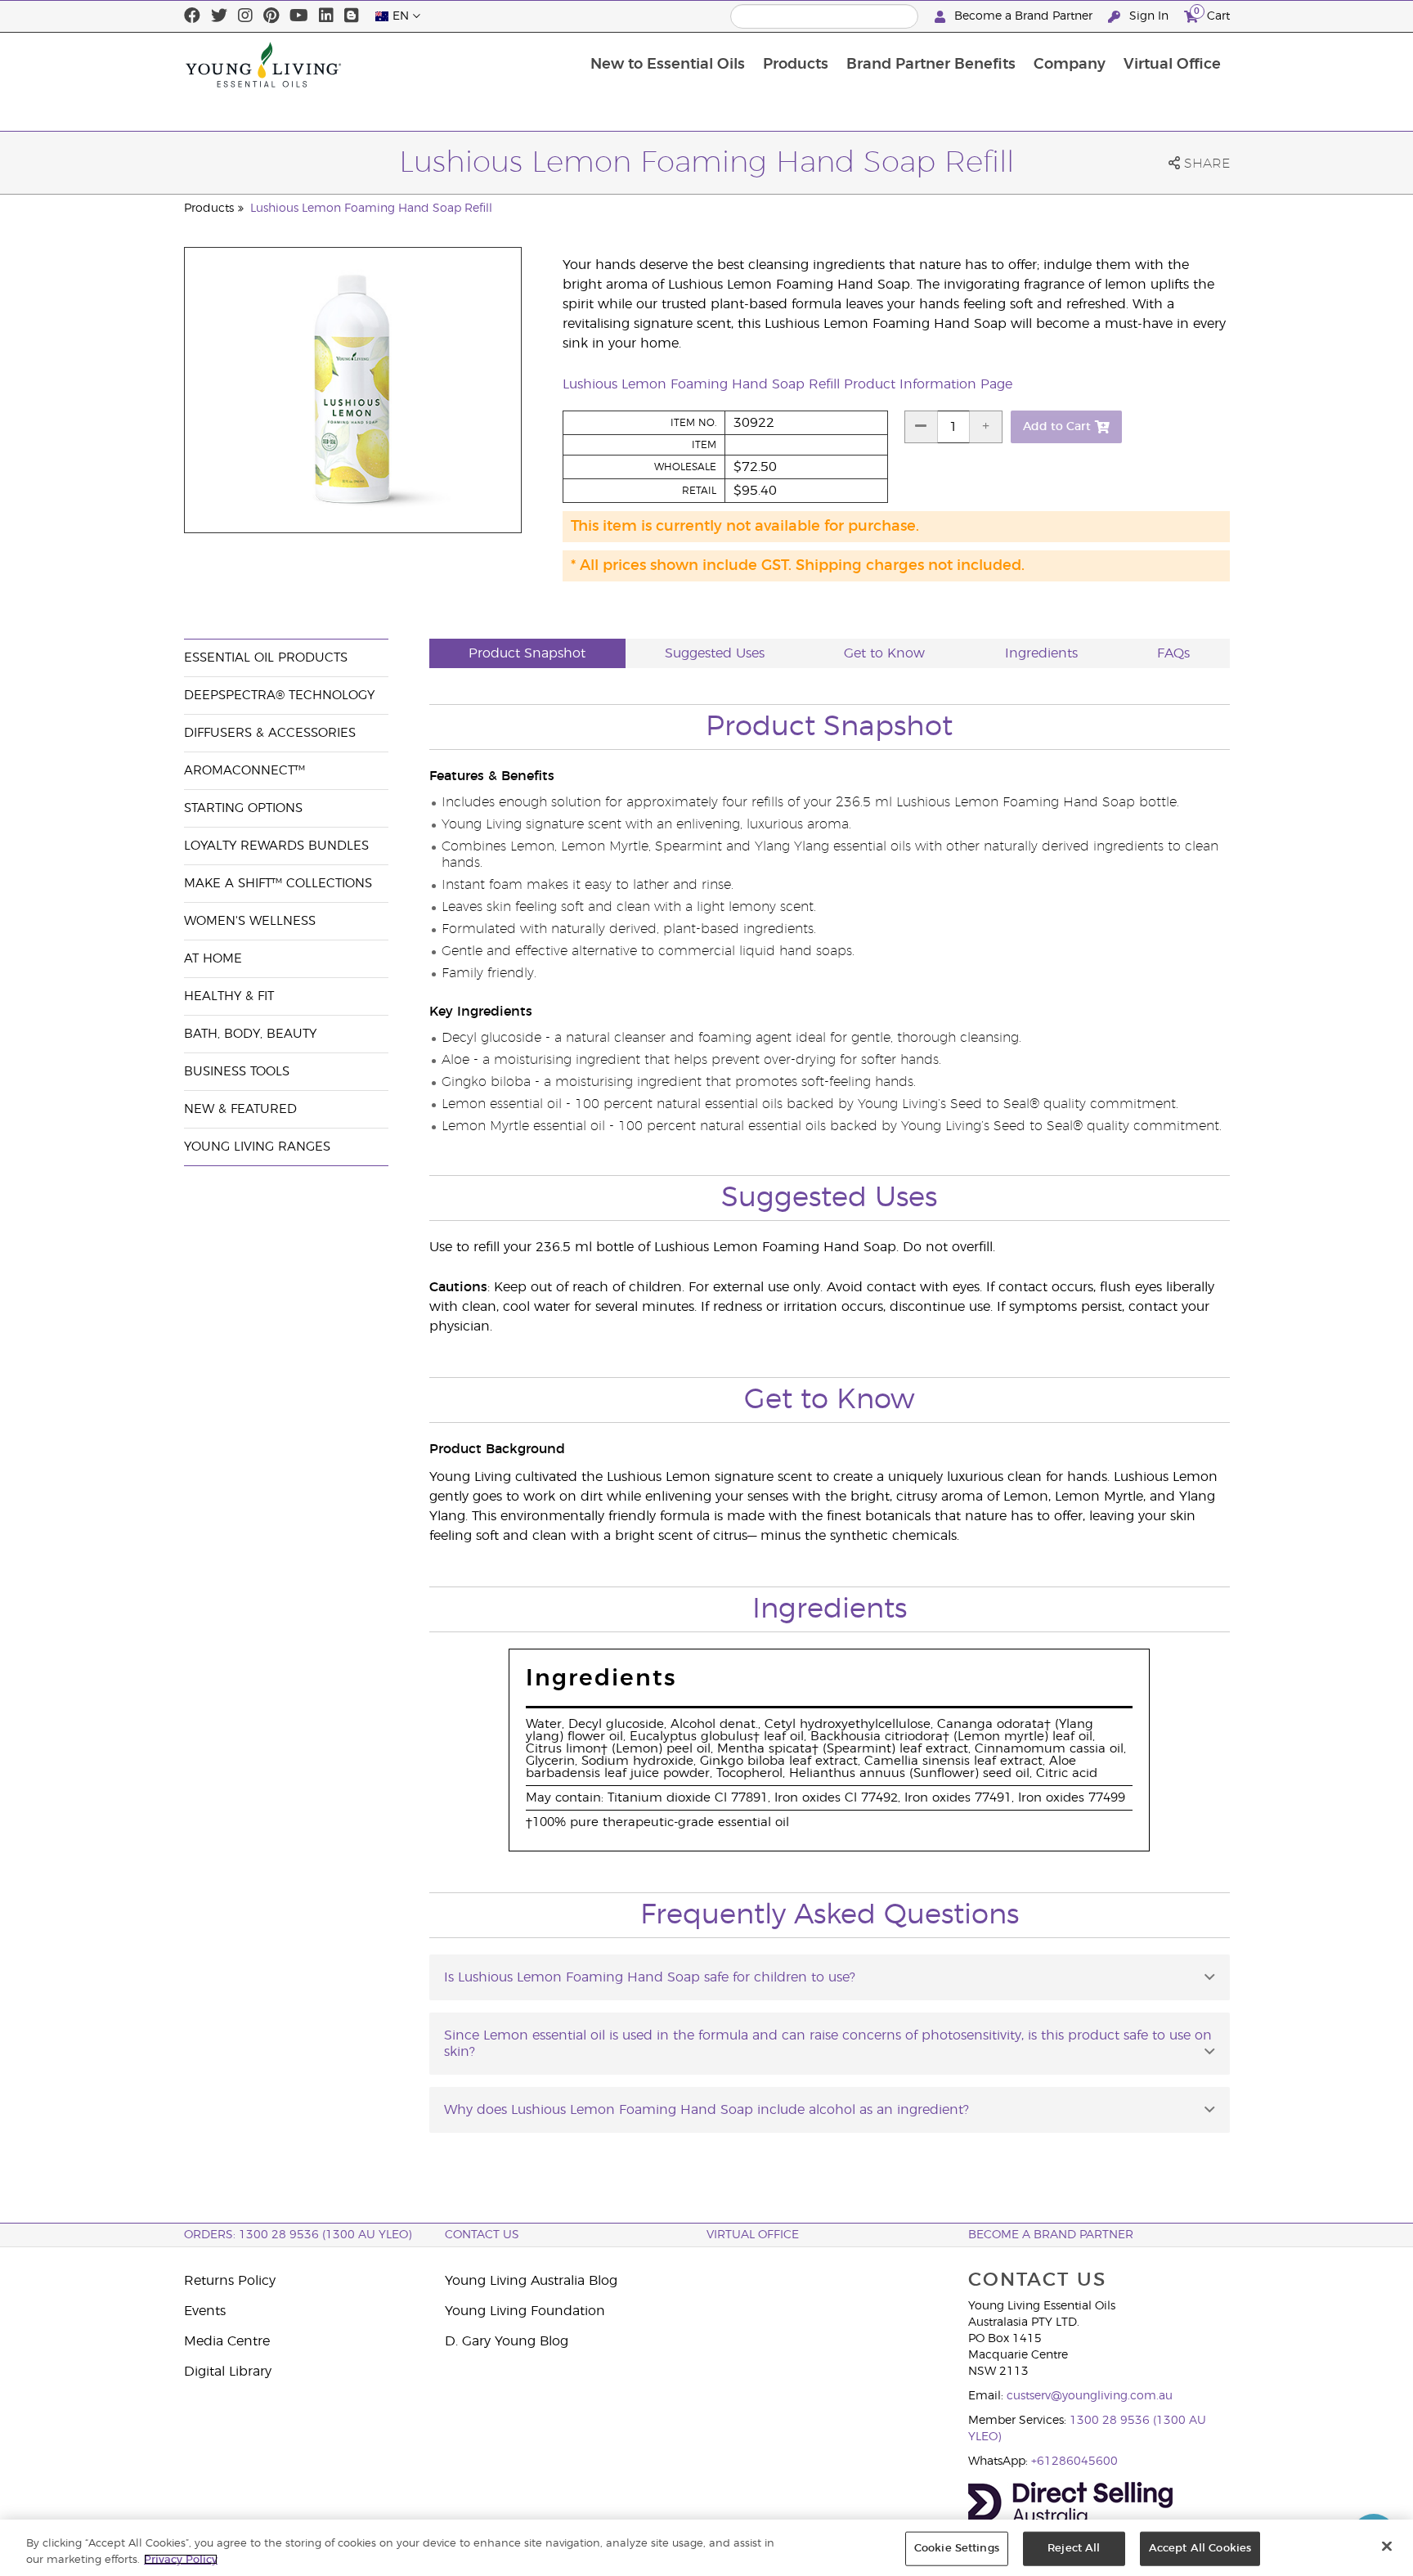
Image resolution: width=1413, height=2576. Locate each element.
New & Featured (240, 1109)
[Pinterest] (271, 16)
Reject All (1074, 2549)
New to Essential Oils (668, 65)
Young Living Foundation (525, 2311)
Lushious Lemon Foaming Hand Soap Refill (371, 209)
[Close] (1387, 2547)
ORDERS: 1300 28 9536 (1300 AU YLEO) (298, 2235)
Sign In (1149, 16)
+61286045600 (1074, 2462)
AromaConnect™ (244, 771)
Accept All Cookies (1200, 2549)
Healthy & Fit (229, 996)
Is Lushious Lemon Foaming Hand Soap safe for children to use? (650, 1977)
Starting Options (243, 808)
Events (205, 2311)
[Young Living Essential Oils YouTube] (299, 16)
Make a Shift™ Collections (278, 884)
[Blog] (352, 16)
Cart (1212, 14)
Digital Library (228, 2372)
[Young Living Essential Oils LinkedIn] (326, 16)
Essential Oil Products (266, 658)
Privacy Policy (181, 2559)
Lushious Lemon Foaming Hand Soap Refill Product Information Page (787, 384)
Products (796, 65)
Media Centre (227, 2341)
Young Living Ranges (257, 1147)
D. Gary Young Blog (507, 2341)
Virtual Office (1172, 65)
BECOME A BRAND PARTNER (1051, 2235)
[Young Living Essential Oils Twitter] (219, 16)
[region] (706, 2548)
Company (1070, 65)
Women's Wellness (250, 921)
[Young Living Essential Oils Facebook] (192, 16)
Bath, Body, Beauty (250, 1034)
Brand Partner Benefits (931, 65)
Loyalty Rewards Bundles (276, 846)
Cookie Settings (957, 2549)
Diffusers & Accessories (270, 733)
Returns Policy (230, 2281)
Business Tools (237, 1072)
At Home (213, 959)
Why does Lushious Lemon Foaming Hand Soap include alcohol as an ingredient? (706, 2110)
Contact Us (482, 2235)
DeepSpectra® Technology (279, 696)
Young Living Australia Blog (531, 2281)
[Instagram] (245, 16)
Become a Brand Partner (1023, 16)
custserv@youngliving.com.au (1090, 2396)
